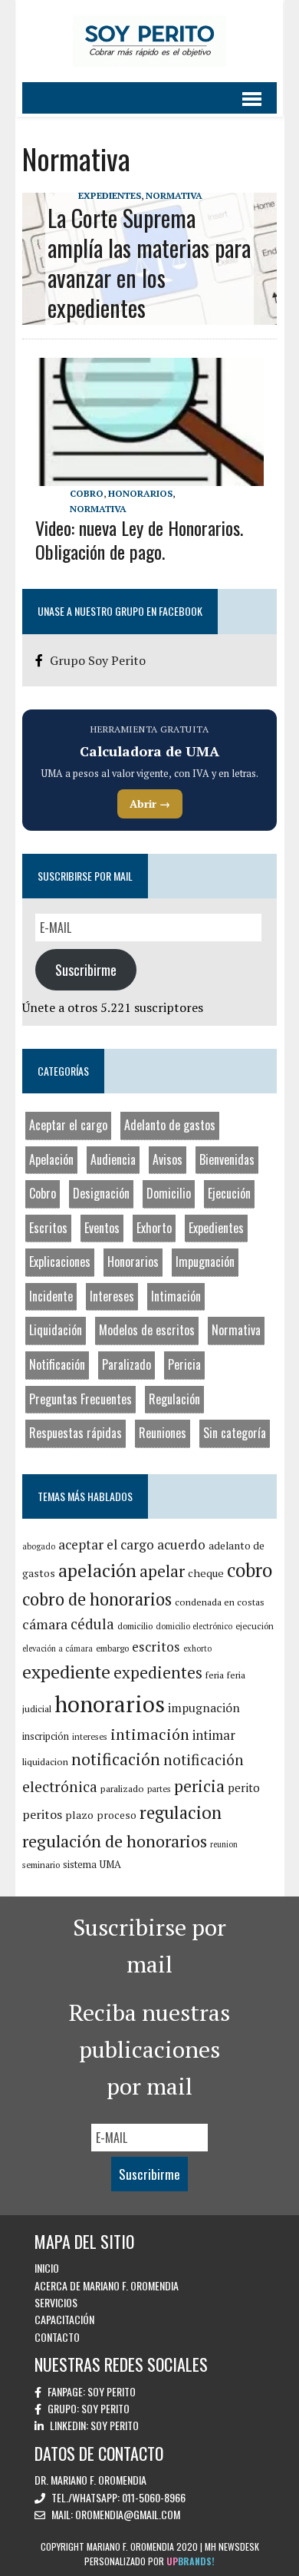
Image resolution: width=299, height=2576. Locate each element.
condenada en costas (220, 1602)
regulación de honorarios (115, 1841)
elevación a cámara (58, 1648)
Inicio (47, 2268)
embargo (112, 1648)
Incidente (51, 1296)
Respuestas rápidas (76, 1433)
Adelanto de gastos (170, 1125)
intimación (150, 1734)
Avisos (168, 1159)
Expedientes (110, 195)
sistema (80, 1864)
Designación (101, 1193)
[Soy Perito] (149, 41)
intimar (214, 1735)
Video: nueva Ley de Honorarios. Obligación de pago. (139, 539)
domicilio (135, 1626)
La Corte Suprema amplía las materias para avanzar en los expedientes (149, 263)
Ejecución (229, 1193)
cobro (250, 1570)
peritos (42, 1814)
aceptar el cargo (106, 1544)
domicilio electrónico (194, 1626)
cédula (92, 1624)
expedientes (158, 1672)
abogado (39, 1546)
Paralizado (127, 1364)
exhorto (197, 1648)
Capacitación (64, 2319)
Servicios (56, 2302)
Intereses (112, 1296)
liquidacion (45, 1762)
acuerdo (181, 1544)
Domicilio (169, 1193)
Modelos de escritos (147, 1330)
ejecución (255, 1626)
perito (244, 1787)
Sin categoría (235, 1433)
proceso (117, 1815)
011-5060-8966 (154, 2497)
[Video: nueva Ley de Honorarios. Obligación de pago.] (149, 476)
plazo (79, 1815)
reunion (224, 1844)
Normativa (174, 195)
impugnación (204, 1708)
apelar (162, 1571)
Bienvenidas (227, 1159)
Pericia (184, 1364)
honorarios (110, 1704)
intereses (90, 1736)
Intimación (176, 1296)
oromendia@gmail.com (128, 2514)
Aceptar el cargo (68, 1125)
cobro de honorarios (97, 1599)
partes (159, 1789)
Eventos (102, 1228)
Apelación (51, 1159)
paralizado (122, 1789)
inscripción (46, 1736)
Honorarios (140, 493)
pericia (199, 1786)
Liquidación (56, 1330)
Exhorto (154, 1228)
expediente (66, 1672)
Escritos (48, 1228)
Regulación (174, 1399)
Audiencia (113, 1159)
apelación (97, 1570)
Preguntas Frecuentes (80, 1399)
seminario (41, 1865)
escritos (156, 1647)
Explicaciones (60, 1262)
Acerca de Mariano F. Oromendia (107, 2285)
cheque (206, 1573)
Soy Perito (112, 2391)
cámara (45, 1624)
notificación (116, 1759)
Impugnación (205, 1262)
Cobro (87, 493)
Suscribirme (86, 970)
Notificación (57, 1364)
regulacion (181, 1812)
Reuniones (163, 1433)
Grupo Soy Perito (98, 660)
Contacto (57, 2337)
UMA (110, 1864)
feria (215, 1675)
